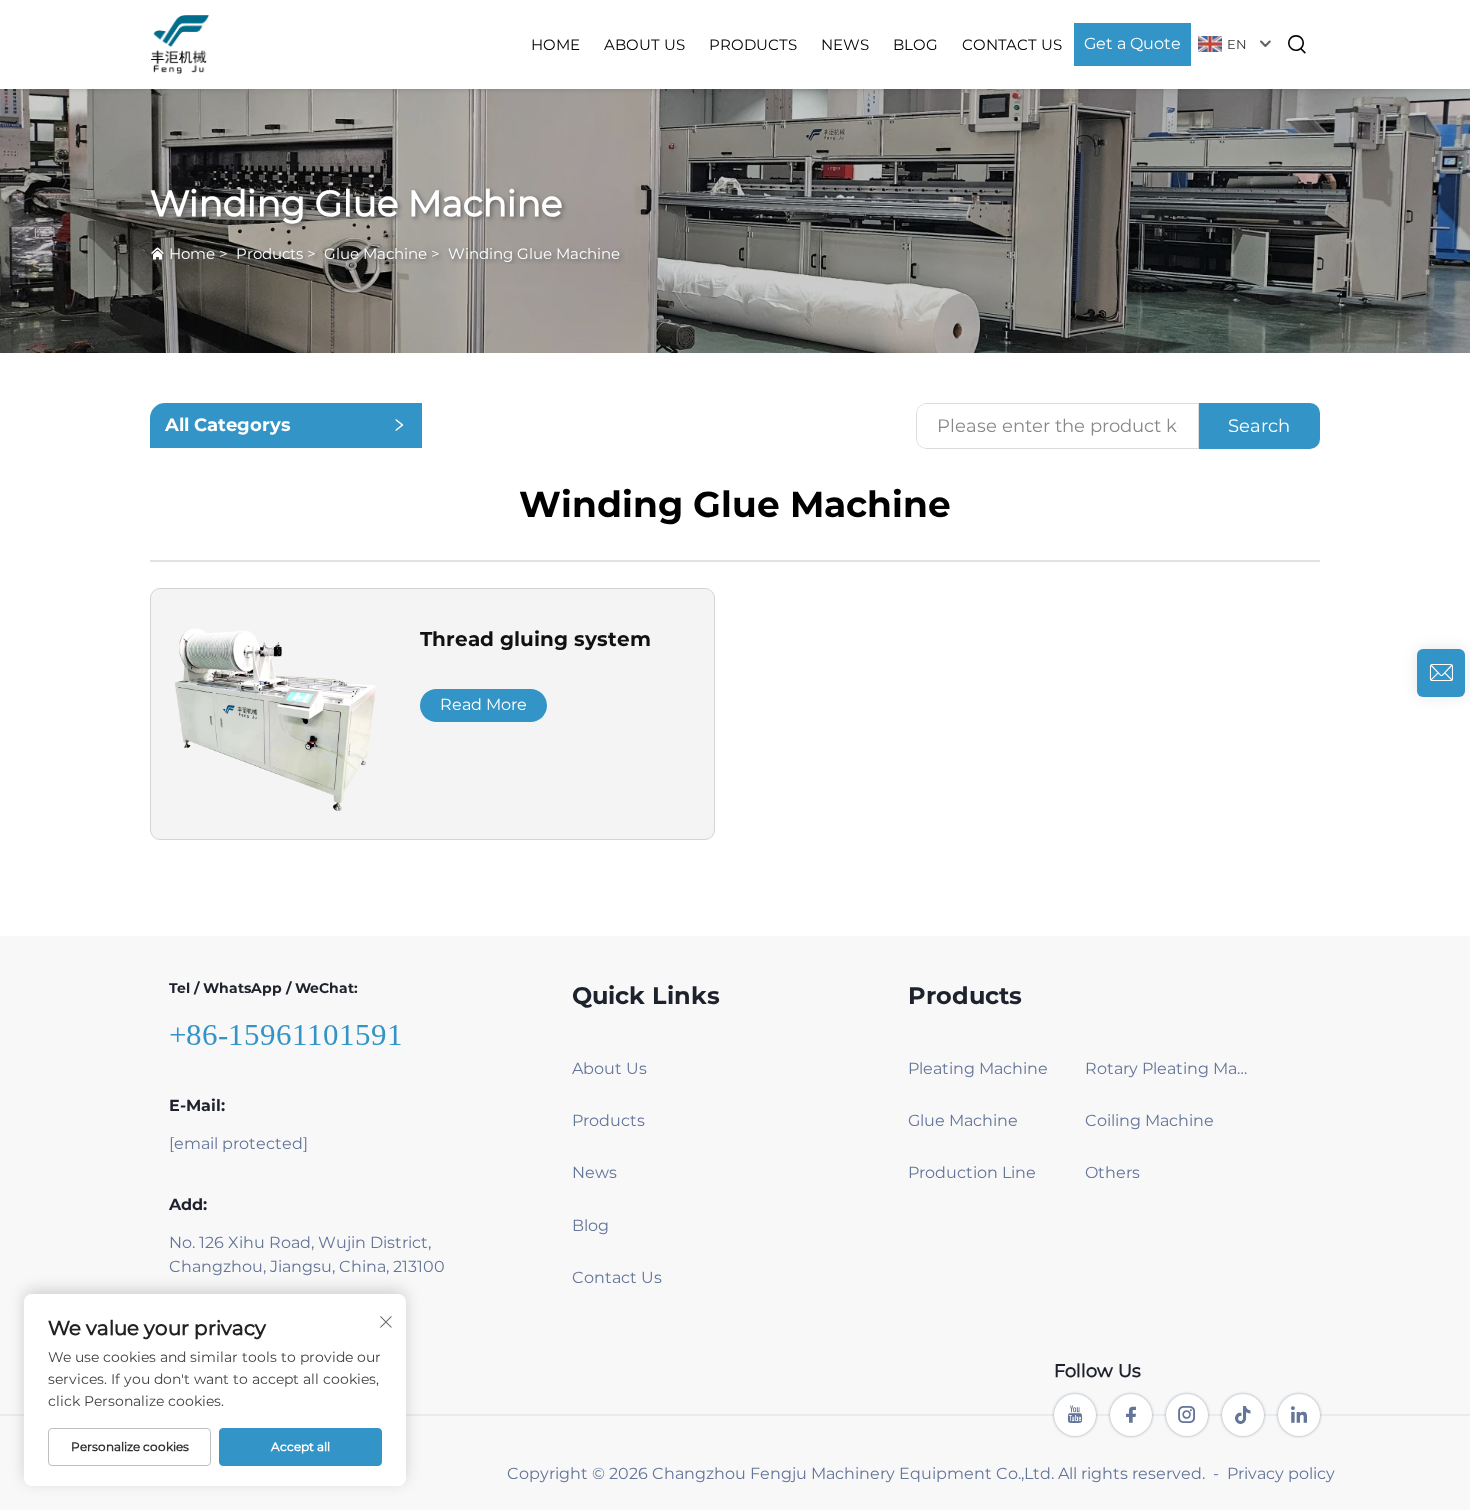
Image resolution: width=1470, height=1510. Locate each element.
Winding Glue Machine (534, 253)
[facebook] (1131, 1415)
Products (753, 44)
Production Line (972, 1172)
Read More (483, 704)
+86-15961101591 (286, 1034)
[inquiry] (1441, 673)
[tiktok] (1243, 1415)
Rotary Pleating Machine (1166, 1068)
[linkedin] (1299, 1415)
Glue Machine (375, 253)
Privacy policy (1281, 1473)
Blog (915, 44)
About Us (644, 44)
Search (1259, 426)
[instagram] (1187, 1415)
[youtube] (1075, 1415)
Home (555, 44)
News (845, 44)
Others (1112, 1172)
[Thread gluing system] (275, 712)
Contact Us (1012, 44)
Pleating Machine (978, 1068)
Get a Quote (1132, 43)
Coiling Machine (1149, 1120)
